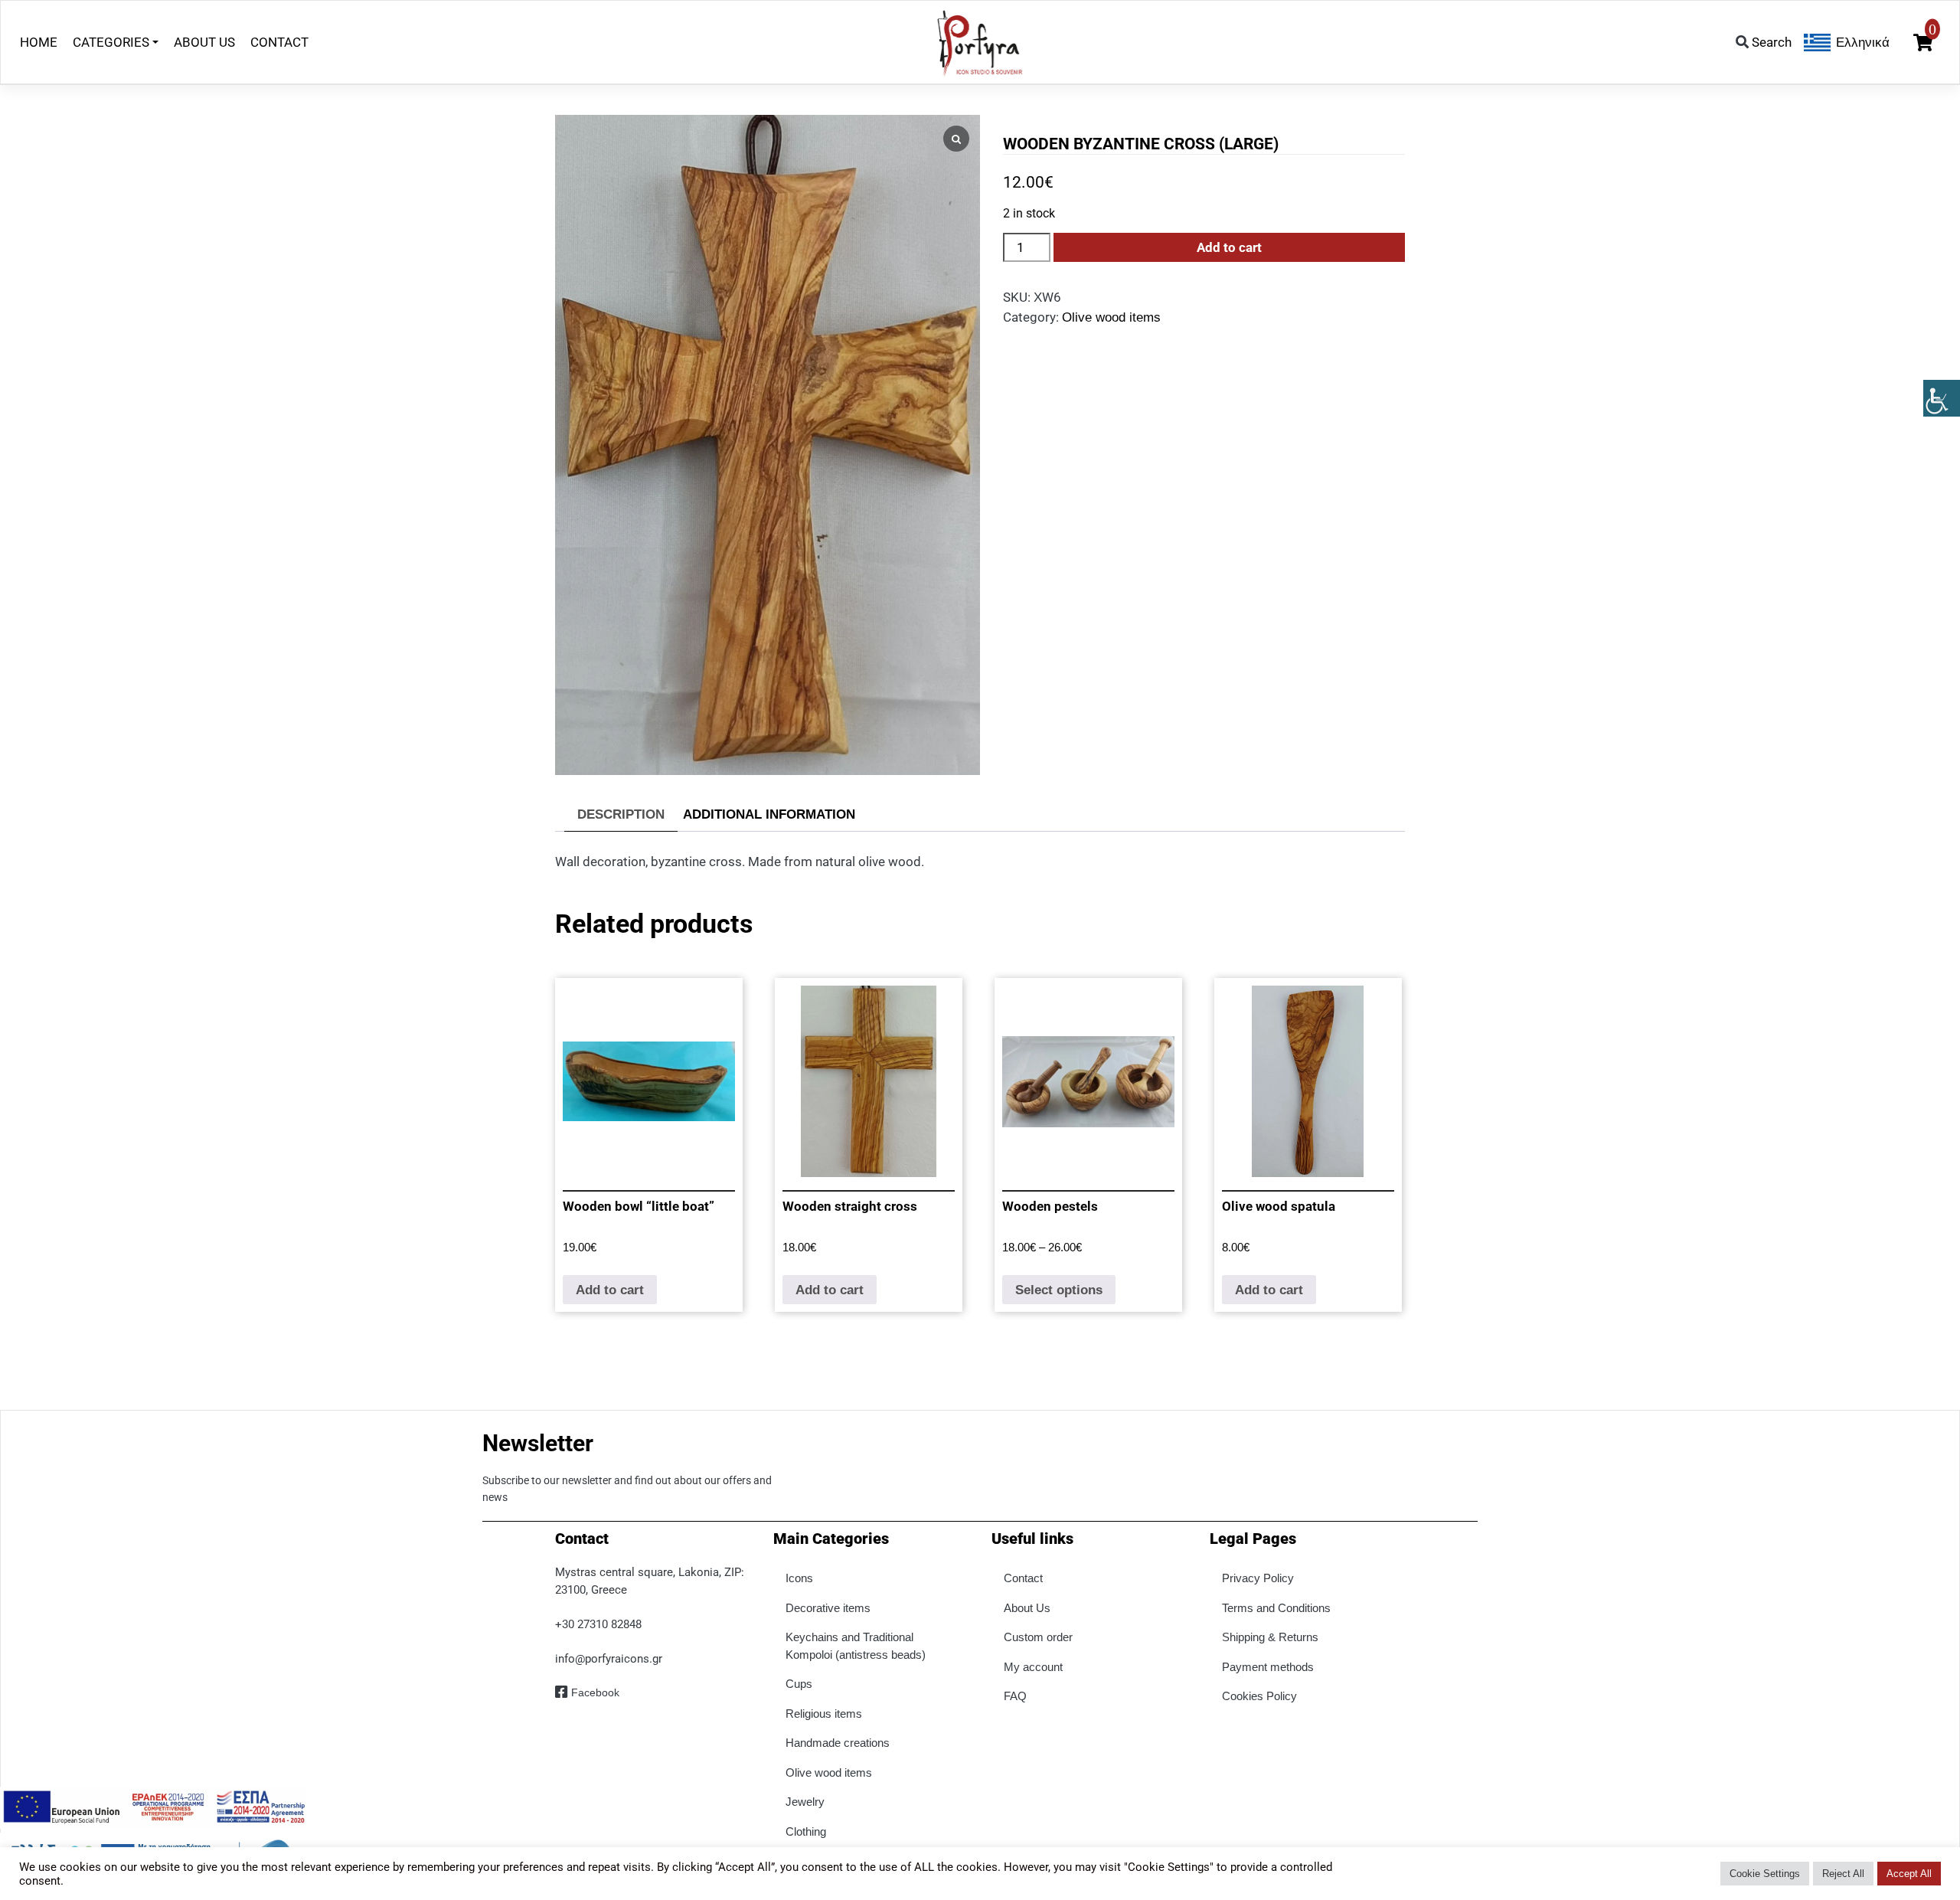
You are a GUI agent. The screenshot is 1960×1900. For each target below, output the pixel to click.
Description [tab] (621, 814)
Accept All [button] (1909, 1874)
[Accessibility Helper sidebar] (1942, 398)
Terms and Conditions (1276, 1608)
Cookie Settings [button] (1765, 1874)
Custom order (1038, 1637)
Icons (799, 1578)
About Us (1027, 1608)
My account (1033, 1667)
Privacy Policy (1258, 1578)
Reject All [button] (1843, 1874)
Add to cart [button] (610, 1290)
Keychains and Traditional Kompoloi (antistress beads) (856, 1646)
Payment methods (1268, 1667)
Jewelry (805, 1802)
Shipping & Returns (1270, 1637)
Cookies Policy (1259, 1696)
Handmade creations (838, 1743)
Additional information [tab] (769, 814)
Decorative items (828, 1608)
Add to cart (1229, 247)
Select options (1059, 1290)
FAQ (1015, 1696)
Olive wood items (1111, 317)
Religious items (824, 1714)
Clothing (806, 1831)
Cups (799, 1684)
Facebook (595, 1692)
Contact (1023, 1578)
